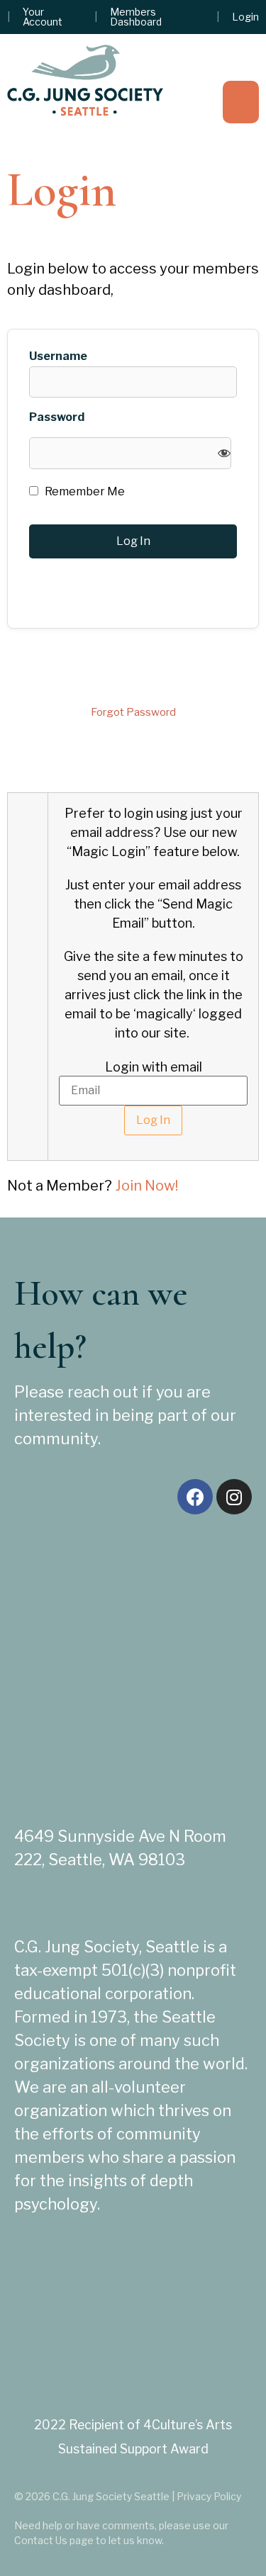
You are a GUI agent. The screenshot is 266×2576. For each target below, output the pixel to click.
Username (58, 356)
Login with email (154, 1067)
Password (57, 417)
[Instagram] (234, 1497)
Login (245, 17)
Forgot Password (133, 712)
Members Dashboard (136, 17)
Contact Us (41, 2540)
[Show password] (224, 453)
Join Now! (146, 1186)
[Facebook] (195, 1497)
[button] (241, 102)
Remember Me (84, 492)
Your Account (43, 17)
